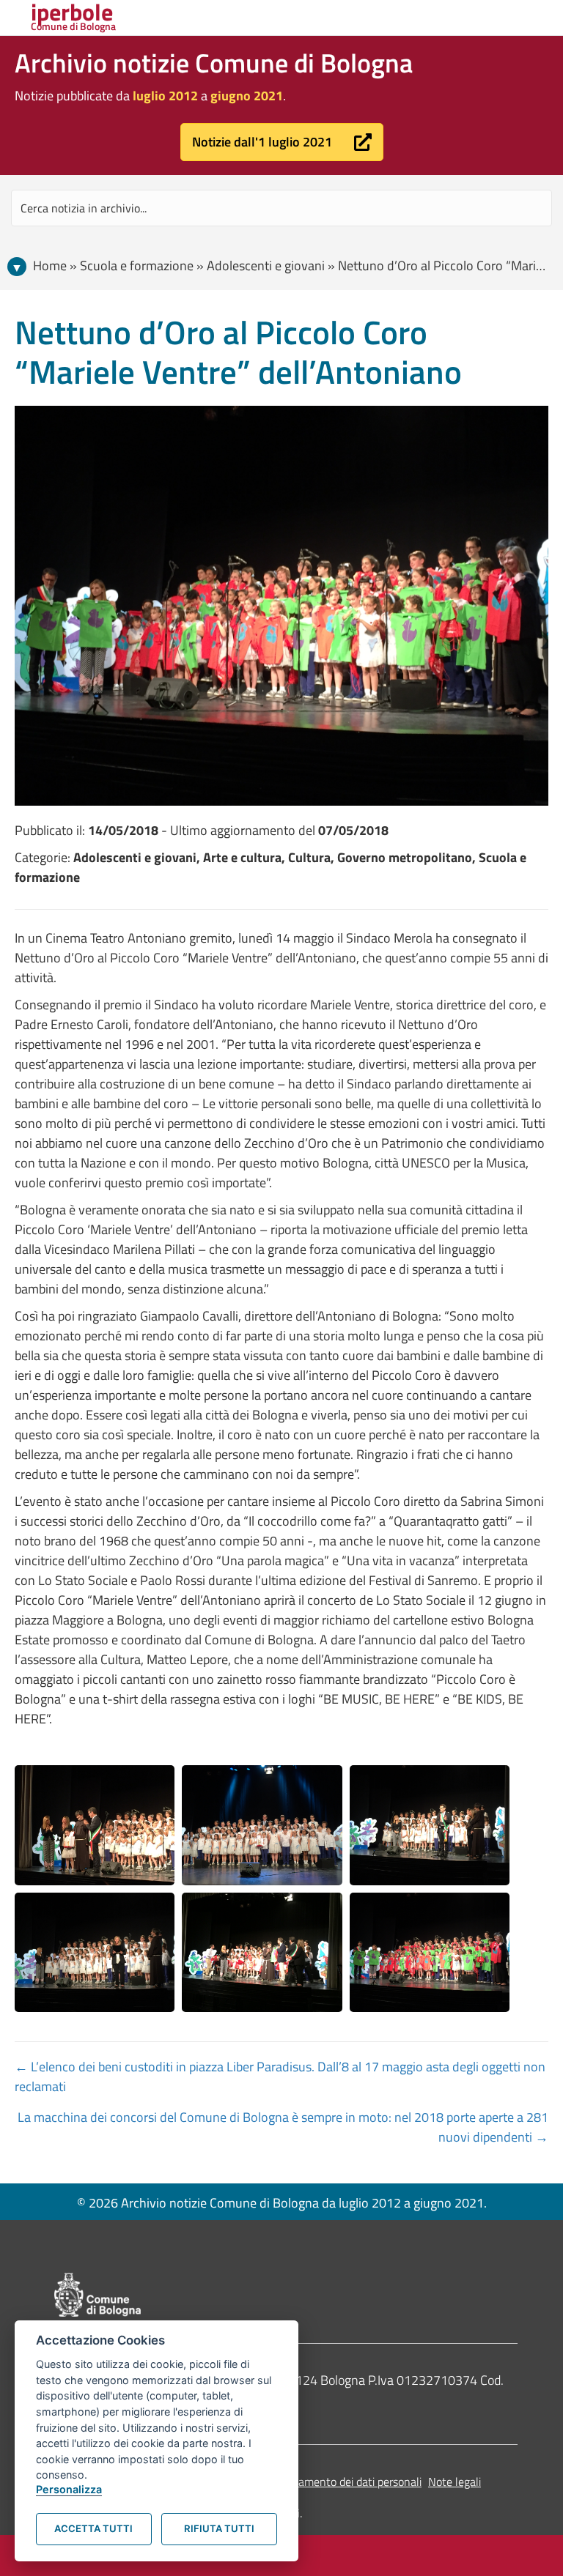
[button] (282, 142)
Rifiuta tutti (219, 2528)
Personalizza (69, 2489)
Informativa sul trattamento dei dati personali (310, 2482)
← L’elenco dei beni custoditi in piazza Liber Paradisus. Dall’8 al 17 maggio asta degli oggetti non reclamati (280, 2076)
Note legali (455, 2482)
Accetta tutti (93, 2528)
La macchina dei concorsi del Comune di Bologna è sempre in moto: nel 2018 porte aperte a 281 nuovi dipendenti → (283, 2127)
